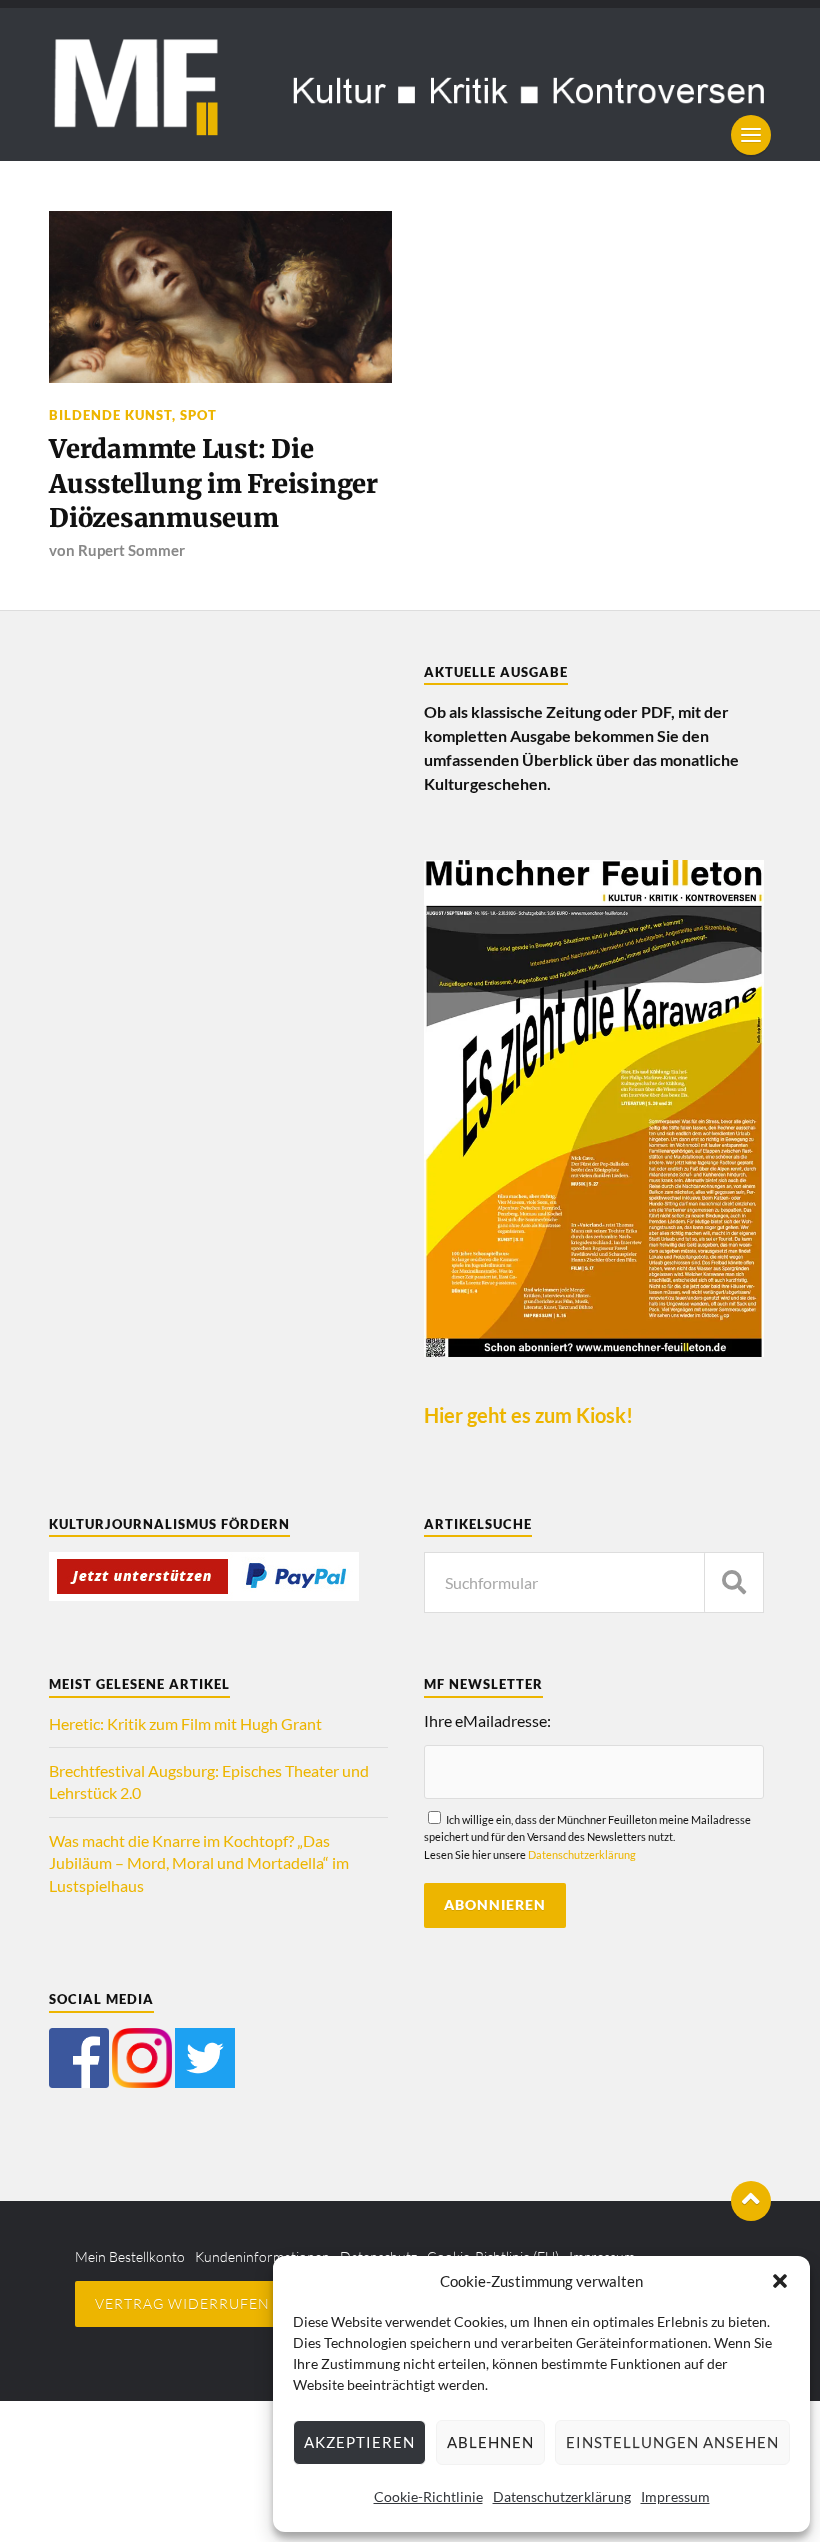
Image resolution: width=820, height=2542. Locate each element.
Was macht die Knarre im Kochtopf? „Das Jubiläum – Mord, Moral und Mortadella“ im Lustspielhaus (199, 1863)
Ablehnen (490, 2442)
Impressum (675, 2496)
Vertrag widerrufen (182, 2303)
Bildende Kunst (110, 415)
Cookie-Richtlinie (428, 2496)
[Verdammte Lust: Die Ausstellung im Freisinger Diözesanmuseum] (220, 296)
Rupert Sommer (131, 550)
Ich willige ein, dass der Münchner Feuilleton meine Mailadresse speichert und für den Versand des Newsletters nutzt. (587, 1836)
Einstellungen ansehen (672, 2442)
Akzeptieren (359, 2442)
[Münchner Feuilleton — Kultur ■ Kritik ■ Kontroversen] (410, 84)
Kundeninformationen (262, 2256)
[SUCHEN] (734, 1582)
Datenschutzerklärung (562, 2496)
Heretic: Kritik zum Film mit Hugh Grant (185, 1723)
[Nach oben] (751, 2201)
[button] (780, 2281)
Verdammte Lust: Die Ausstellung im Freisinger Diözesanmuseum (213, 483)
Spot (198, 415)
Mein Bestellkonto (130, 2256)
